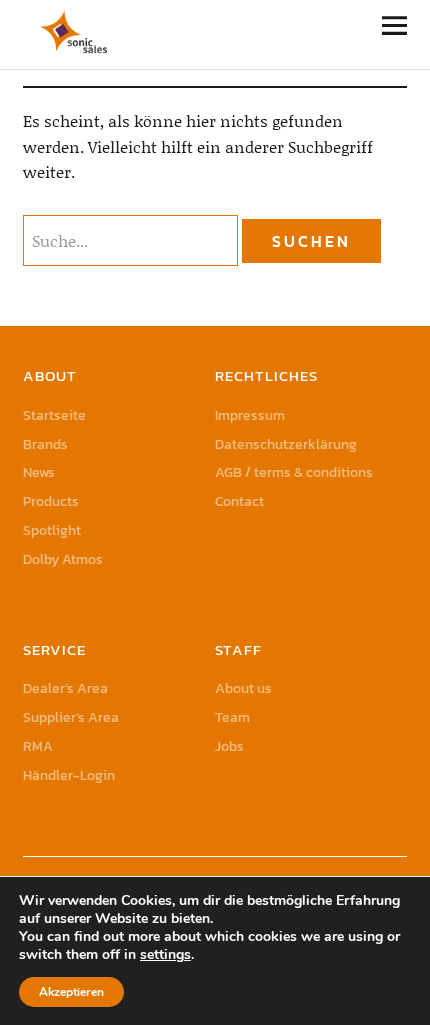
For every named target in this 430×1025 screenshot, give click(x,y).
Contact (239, 501)
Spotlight (52, 530)
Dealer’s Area (65, 688)
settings (165, 955)
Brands (45, 444)
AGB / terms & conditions (294, 472)
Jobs (229, 746)
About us (243, 688)
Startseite (54, 415)
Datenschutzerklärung (286, 444)
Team (232, 717)
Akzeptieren (71, 992)
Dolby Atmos (63, 559)
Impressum (250, 415)
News (39, 472)
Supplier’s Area (71, 717)
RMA (38, 746)
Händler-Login (69, 775)
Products (51, 501)
